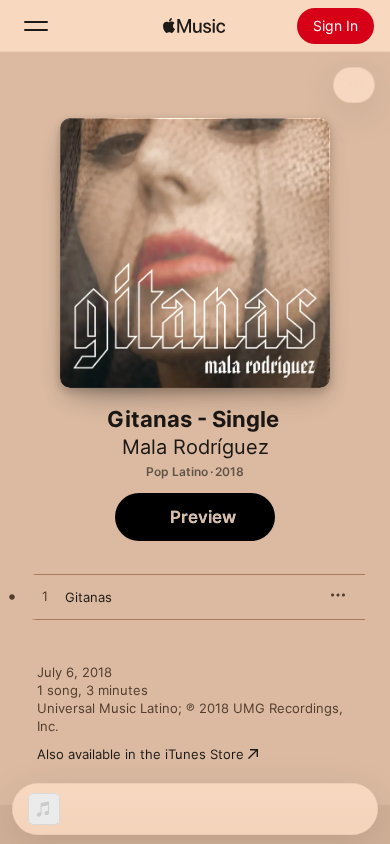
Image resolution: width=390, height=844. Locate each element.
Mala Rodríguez (195, 447)
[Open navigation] (36, 26)
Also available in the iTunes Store (140, 754)
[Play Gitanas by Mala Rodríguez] (45, 597)
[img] (194, 26)
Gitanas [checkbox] (88, 597)
